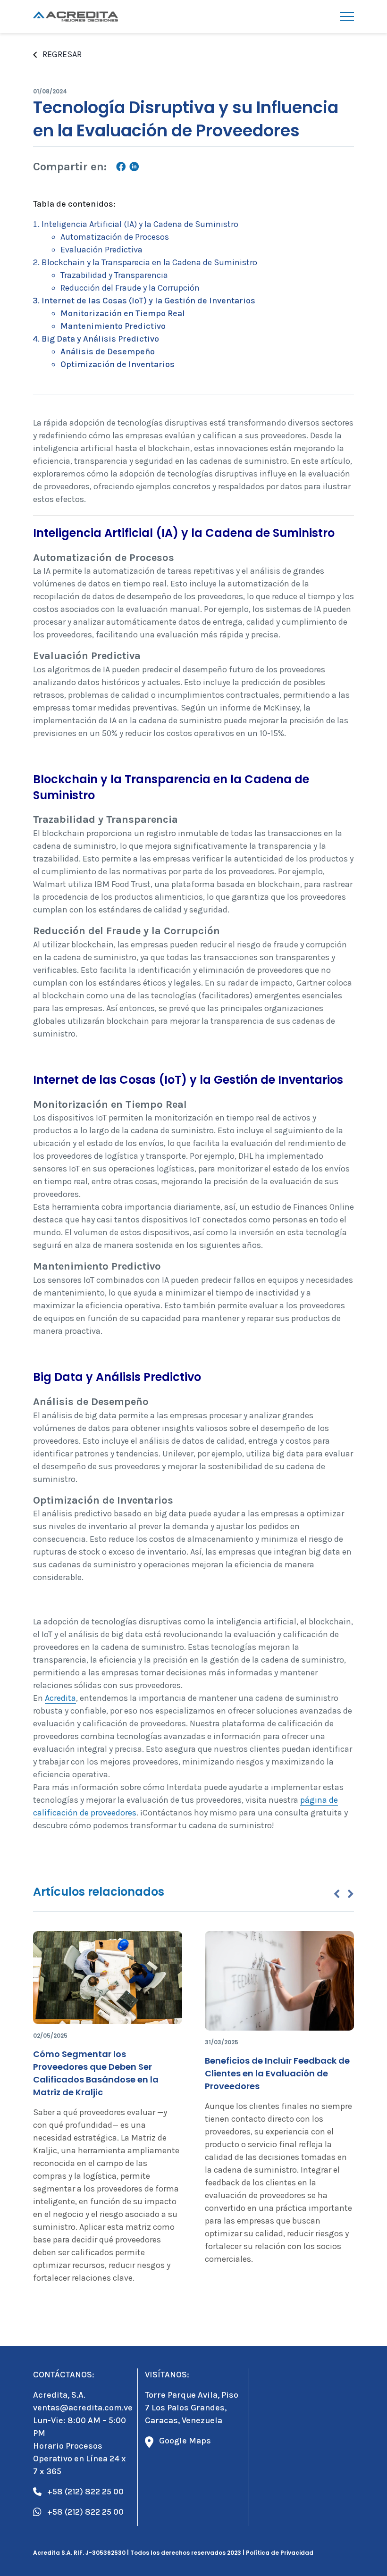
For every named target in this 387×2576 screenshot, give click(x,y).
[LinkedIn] (134, 168)
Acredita (60, 1698)
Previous (337, 1894)
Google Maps (185, 2441)
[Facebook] (121, 168)
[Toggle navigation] (347, 17)
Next (351, 1894)
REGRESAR (62, 54)
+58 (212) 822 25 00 (85, 2492)
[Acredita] (76, 17)
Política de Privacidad (280, 2553)
